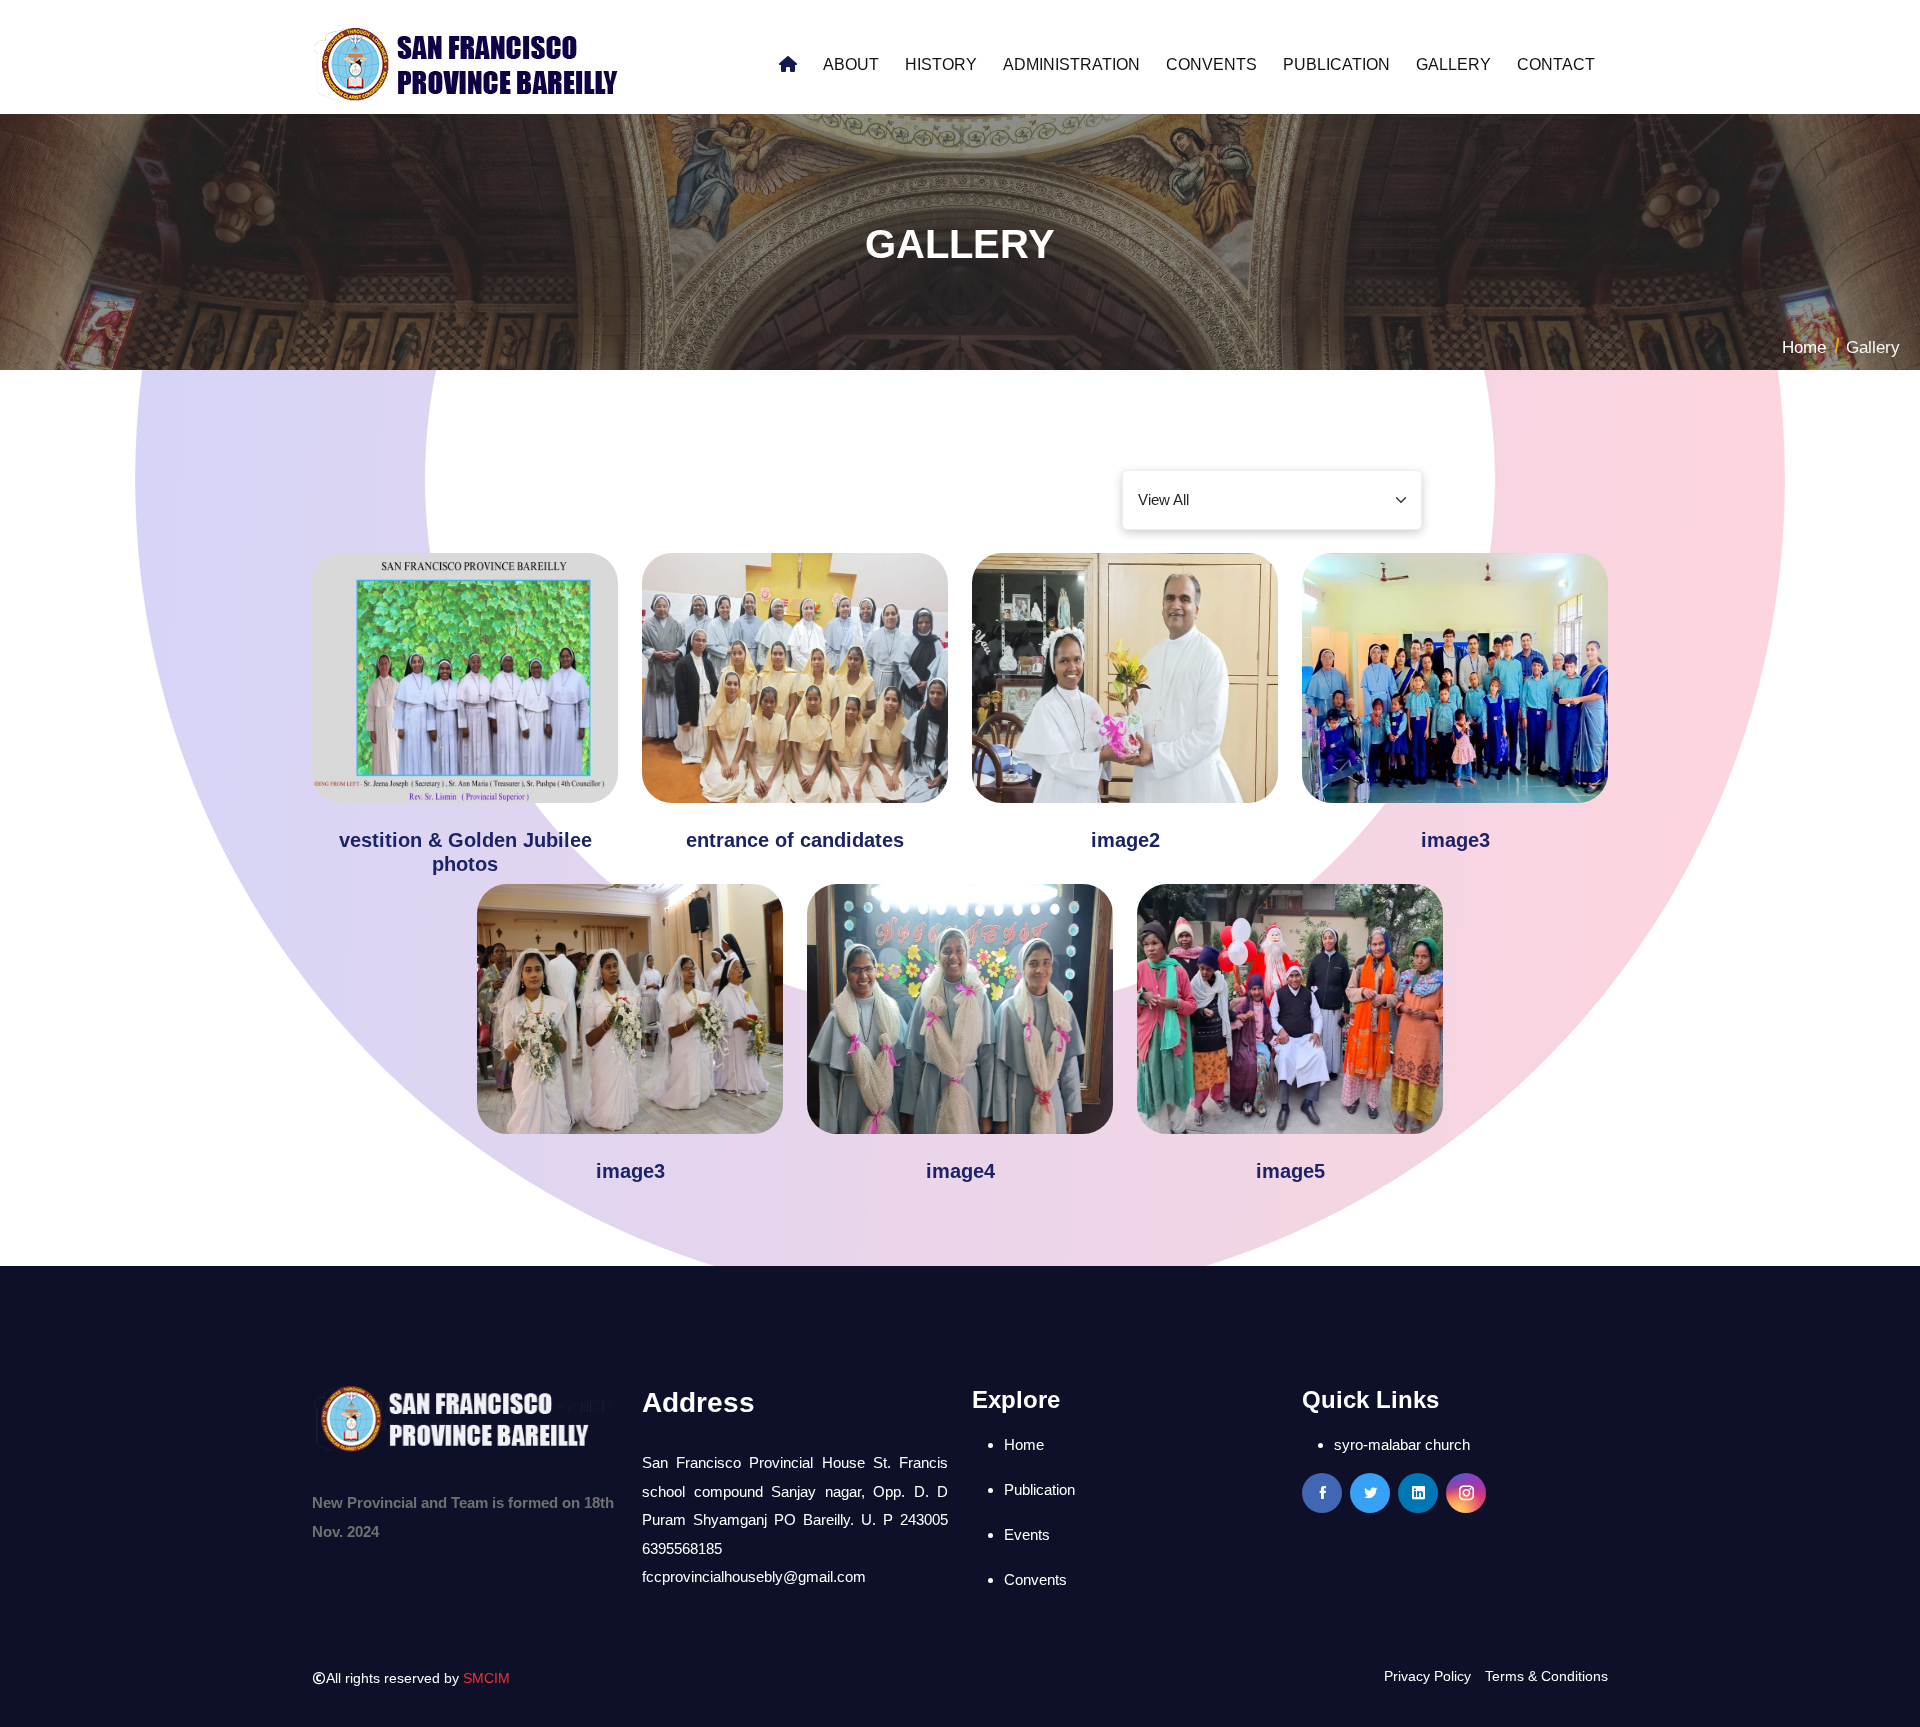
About (851, 64)
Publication (1336, 64)
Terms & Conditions (1546, 1676)
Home (1804, 347)
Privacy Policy (1427, 1676)
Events (1027, 1534)
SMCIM (486, 1678)
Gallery (1453, 64)
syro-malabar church (1402, 1444)
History (941, 64)
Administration (1071, 64)
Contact (1556, 64)
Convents (1211, 64)
